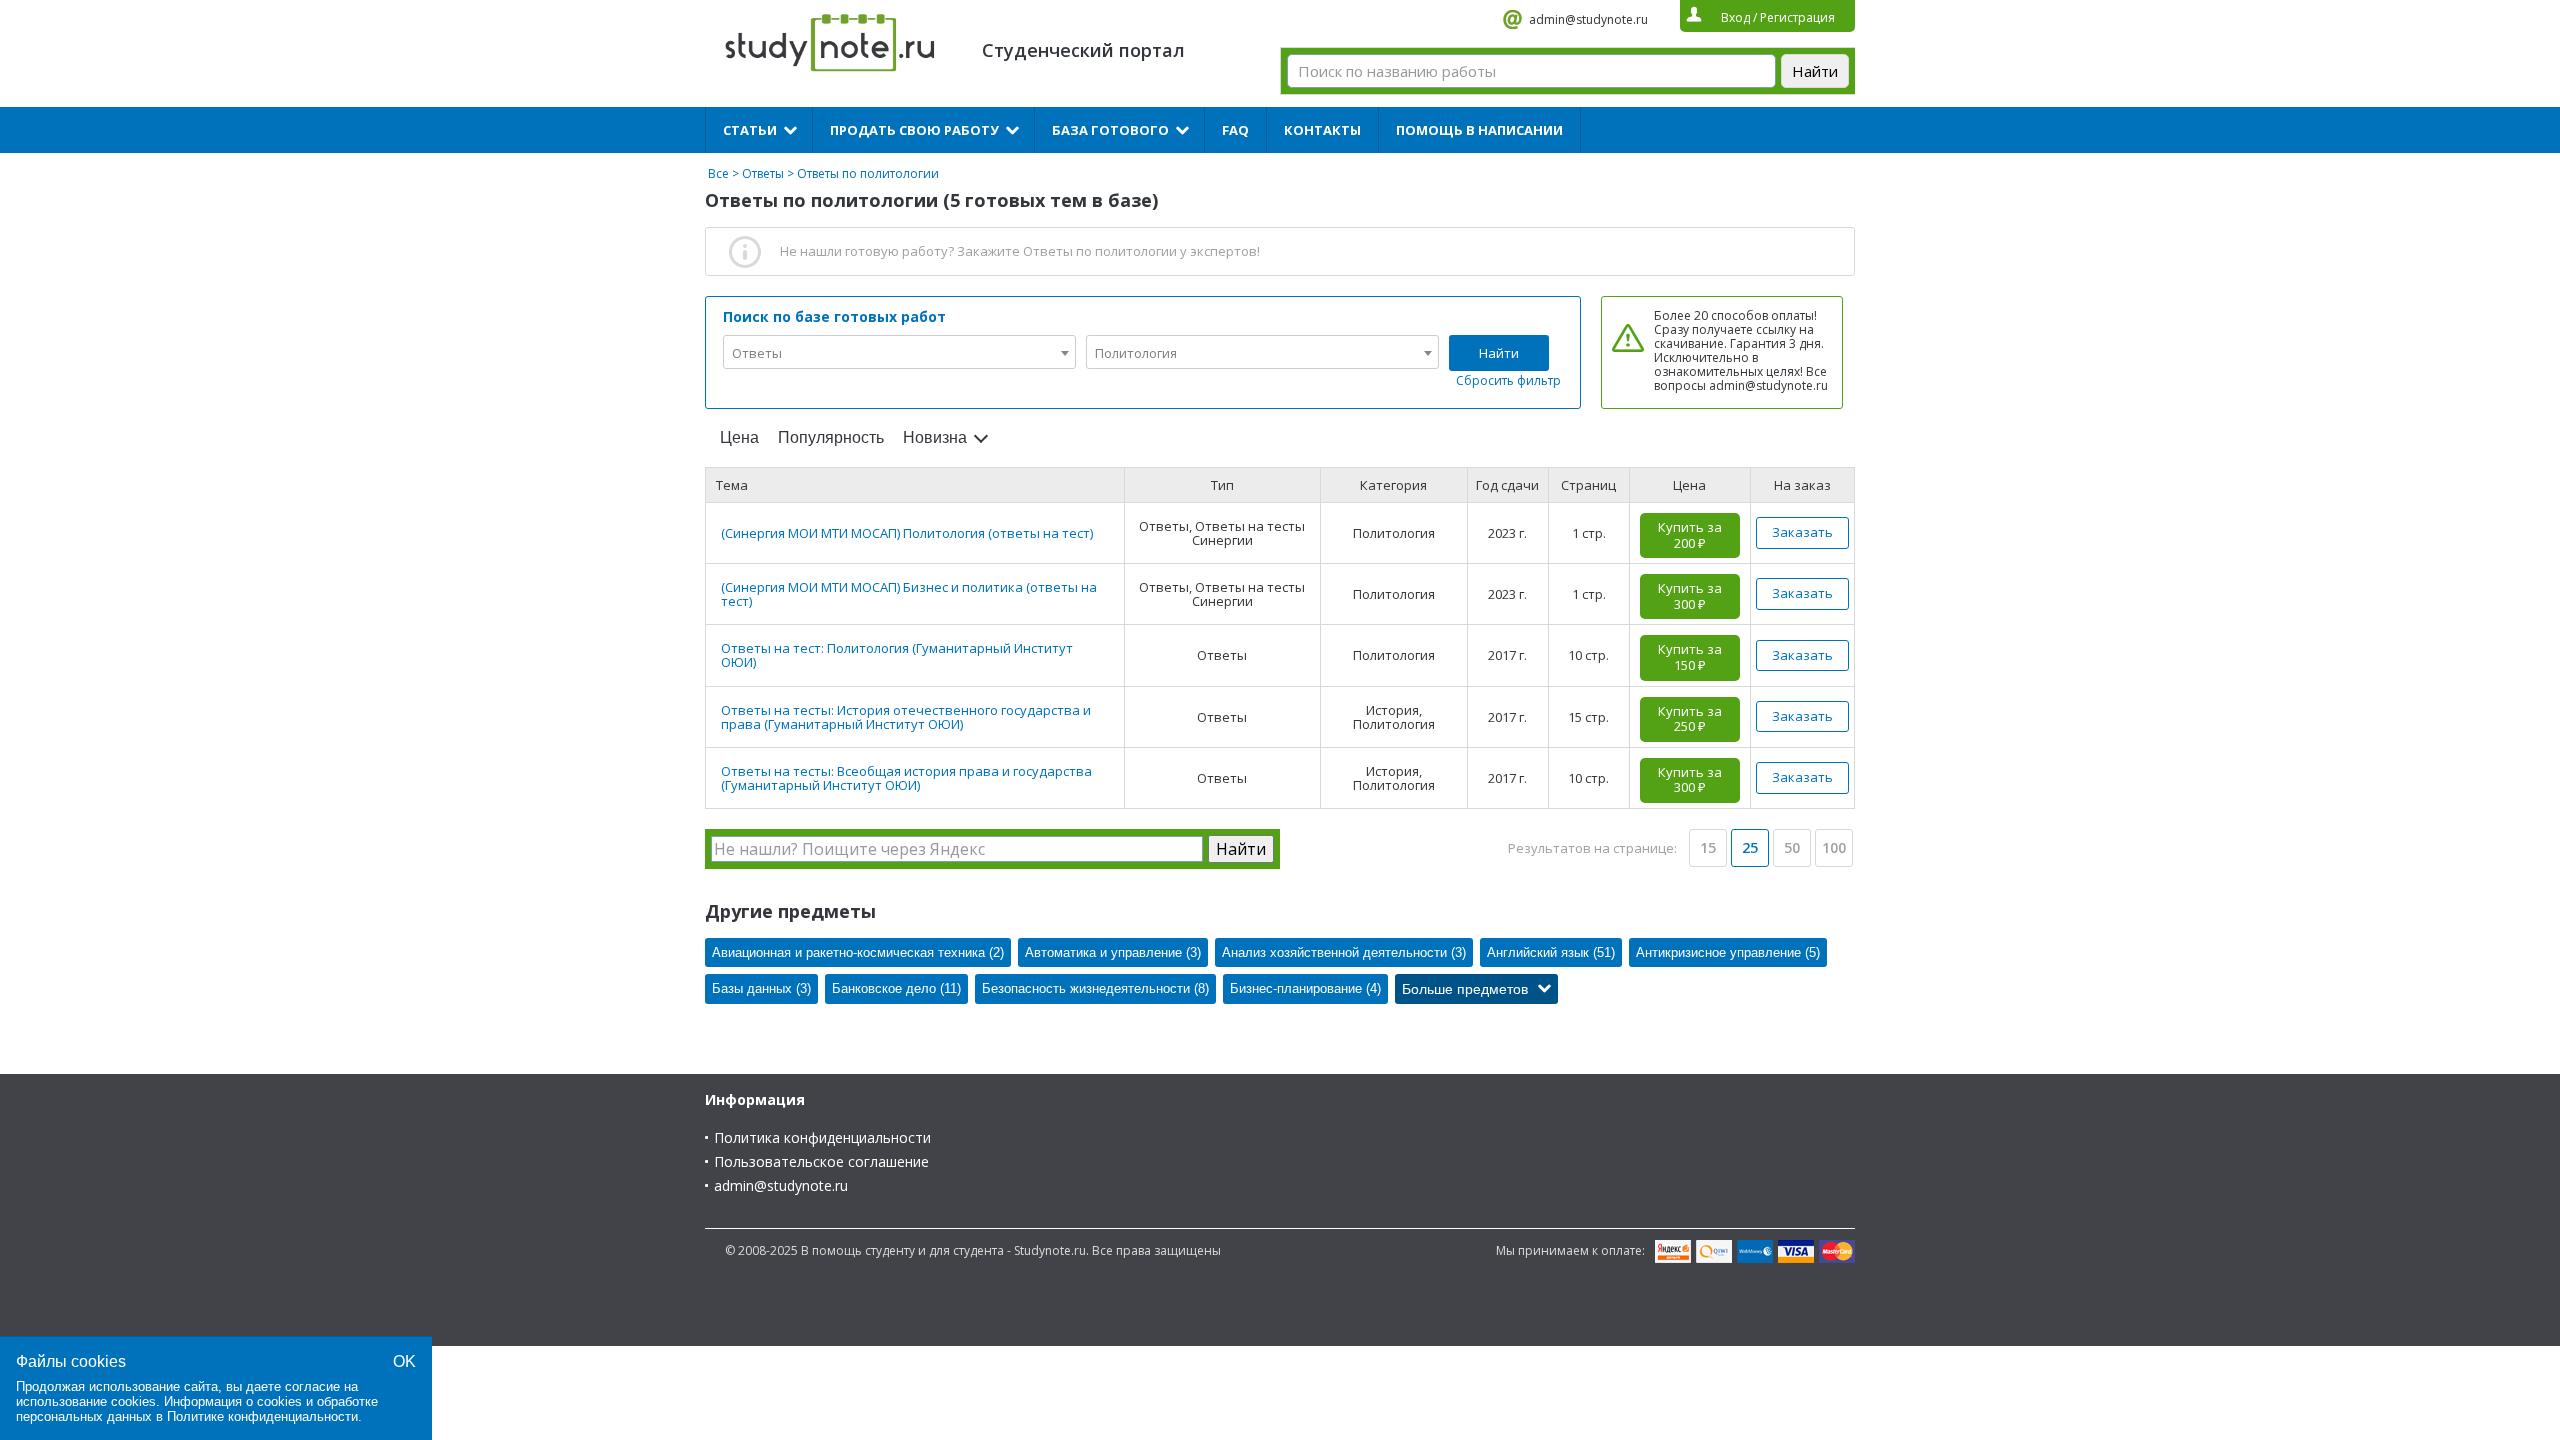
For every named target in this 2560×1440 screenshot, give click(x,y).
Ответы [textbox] (757, 353)
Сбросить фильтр (1508, 380)
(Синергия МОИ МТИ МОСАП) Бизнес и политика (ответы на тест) (909, 594)
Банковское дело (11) (896, 988)
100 (1834, 847)
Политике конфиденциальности (262, 1416)
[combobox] (899, 352)
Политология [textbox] (1136, 353)
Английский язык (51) (1551, 952)
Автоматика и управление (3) (1113, 952)
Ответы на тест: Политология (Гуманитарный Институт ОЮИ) (897, 655)
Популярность (831, 437)
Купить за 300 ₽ (1690, 596)
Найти (1499, 353)
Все (718, 173)
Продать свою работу (914, 130)
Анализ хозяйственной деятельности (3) (1344, 952)
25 (1750, 847)
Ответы (763, 173)
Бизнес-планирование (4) (1305, 988)
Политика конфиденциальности (822, 1137)
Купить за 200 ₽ (1690, 535)
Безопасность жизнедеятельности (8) (1095, 988)
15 (1708, 847)
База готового (1110, 130)
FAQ (1235, 130)
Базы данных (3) (761, 988)
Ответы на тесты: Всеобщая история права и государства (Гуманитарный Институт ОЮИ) (906, 778)
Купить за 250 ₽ (1690, 719)
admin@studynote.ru (1588, 19)
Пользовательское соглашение (821, 1161)
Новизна (935, 437)
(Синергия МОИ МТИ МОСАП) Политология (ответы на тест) (907, 533)
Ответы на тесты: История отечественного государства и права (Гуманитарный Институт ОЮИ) (906, 717)
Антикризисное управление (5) (1728, 952)
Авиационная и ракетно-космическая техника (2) (858, 952)
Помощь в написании (1479, 130)
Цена (739, 437)
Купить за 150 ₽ (1690, 657)
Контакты (1322, 130)
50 (1792, 847)
